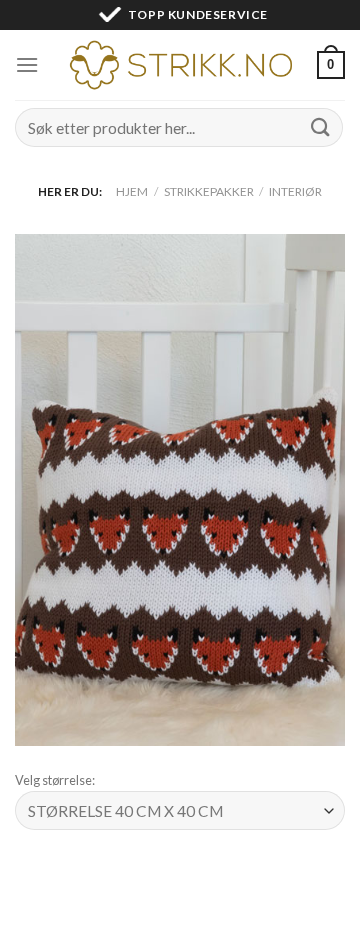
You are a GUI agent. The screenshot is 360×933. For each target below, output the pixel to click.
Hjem (132, 191)
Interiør (295, 191)
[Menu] (27, 64)
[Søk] (321, 127)
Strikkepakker (209, 191)
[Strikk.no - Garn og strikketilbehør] (180, 65)
